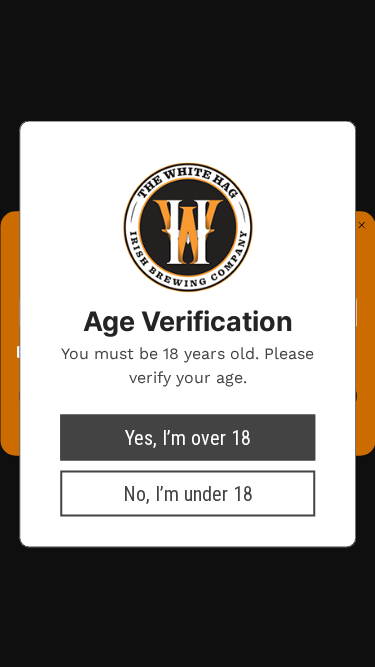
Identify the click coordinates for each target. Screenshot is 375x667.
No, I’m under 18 (188, 493)
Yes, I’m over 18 (188, 437)
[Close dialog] (361, 225)
